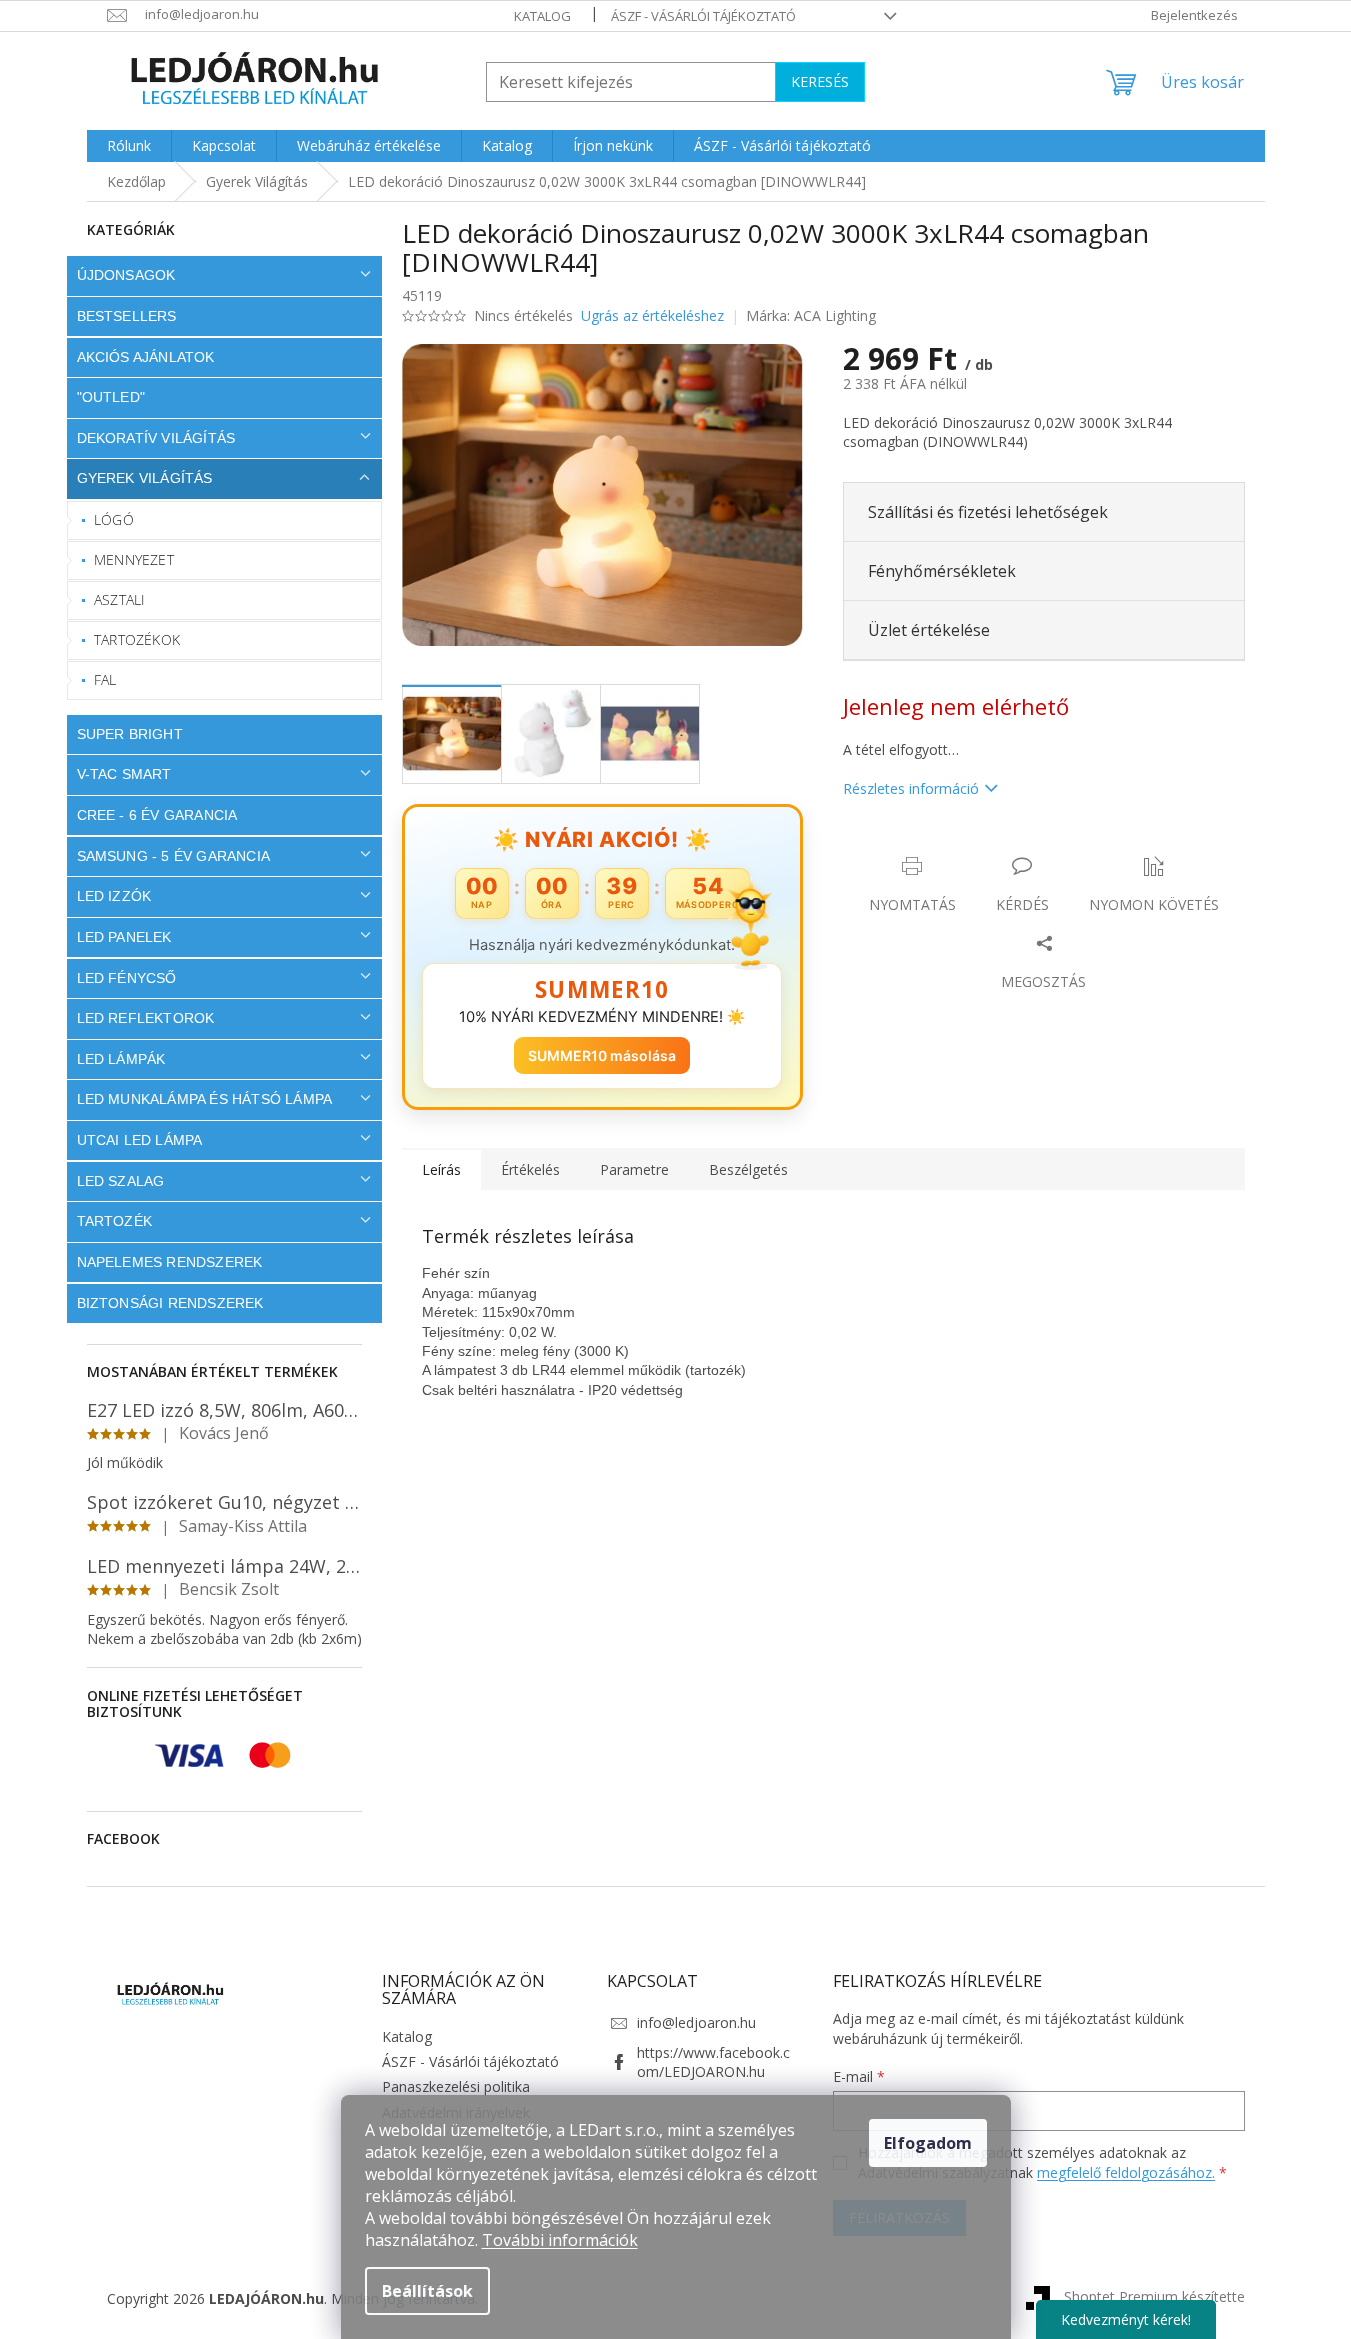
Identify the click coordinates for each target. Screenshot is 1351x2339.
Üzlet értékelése (929, 630)
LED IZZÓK (114, 896)
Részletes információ (911, 788)
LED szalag (121, 1181)
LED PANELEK (124, 937)
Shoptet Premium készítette (1154, 2296)
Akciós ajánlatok (146, 357)
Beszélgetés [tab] (748, 1169)
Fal (105, 679)
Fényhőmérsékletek (942, 571)
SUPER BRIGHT (130, 734)
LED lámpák (121, 1059)
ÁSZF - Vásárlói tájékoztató (703, 16)
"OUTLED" (111, 397)
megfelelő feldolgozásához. (1126, 2172)
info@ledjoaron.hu (696, 2022)
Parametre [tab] (634, 1169)
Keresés (820, 81)
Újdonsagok (126, 275)
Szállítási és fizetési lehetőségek (988, 512)
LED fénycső (127, 978)
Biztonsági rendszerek (170, 1303)
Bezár (982, 845)
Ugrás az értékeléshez (652, 315)
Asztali (119, 599)
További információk (560, 2240)
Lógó (114, 519)
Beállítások (427, 2291)
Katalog (542, 16)
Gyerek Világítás (145, 478)
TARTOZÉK (115, 1221)
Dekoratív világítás (156, 438)
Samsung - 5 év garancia (174, 856)
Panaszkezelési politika (456, 2086)
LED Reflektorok (146, 1018)
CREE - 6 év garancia (157, 815)
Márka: (811, 315)
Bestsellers (127, 316)
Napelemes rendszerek (170, 1262)
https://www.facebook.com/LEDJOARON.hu (713, 2062)
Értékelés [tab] (530, 1169)
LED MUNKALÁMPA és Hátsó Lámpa (205, 1099)
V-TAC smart (124, 774)
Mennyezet (134, 559)
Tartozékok (137, 639)
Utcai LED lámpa (140, 1140)
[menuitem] (129, 146)
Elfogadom (928, 2143)
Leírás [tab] (441, 1169)
